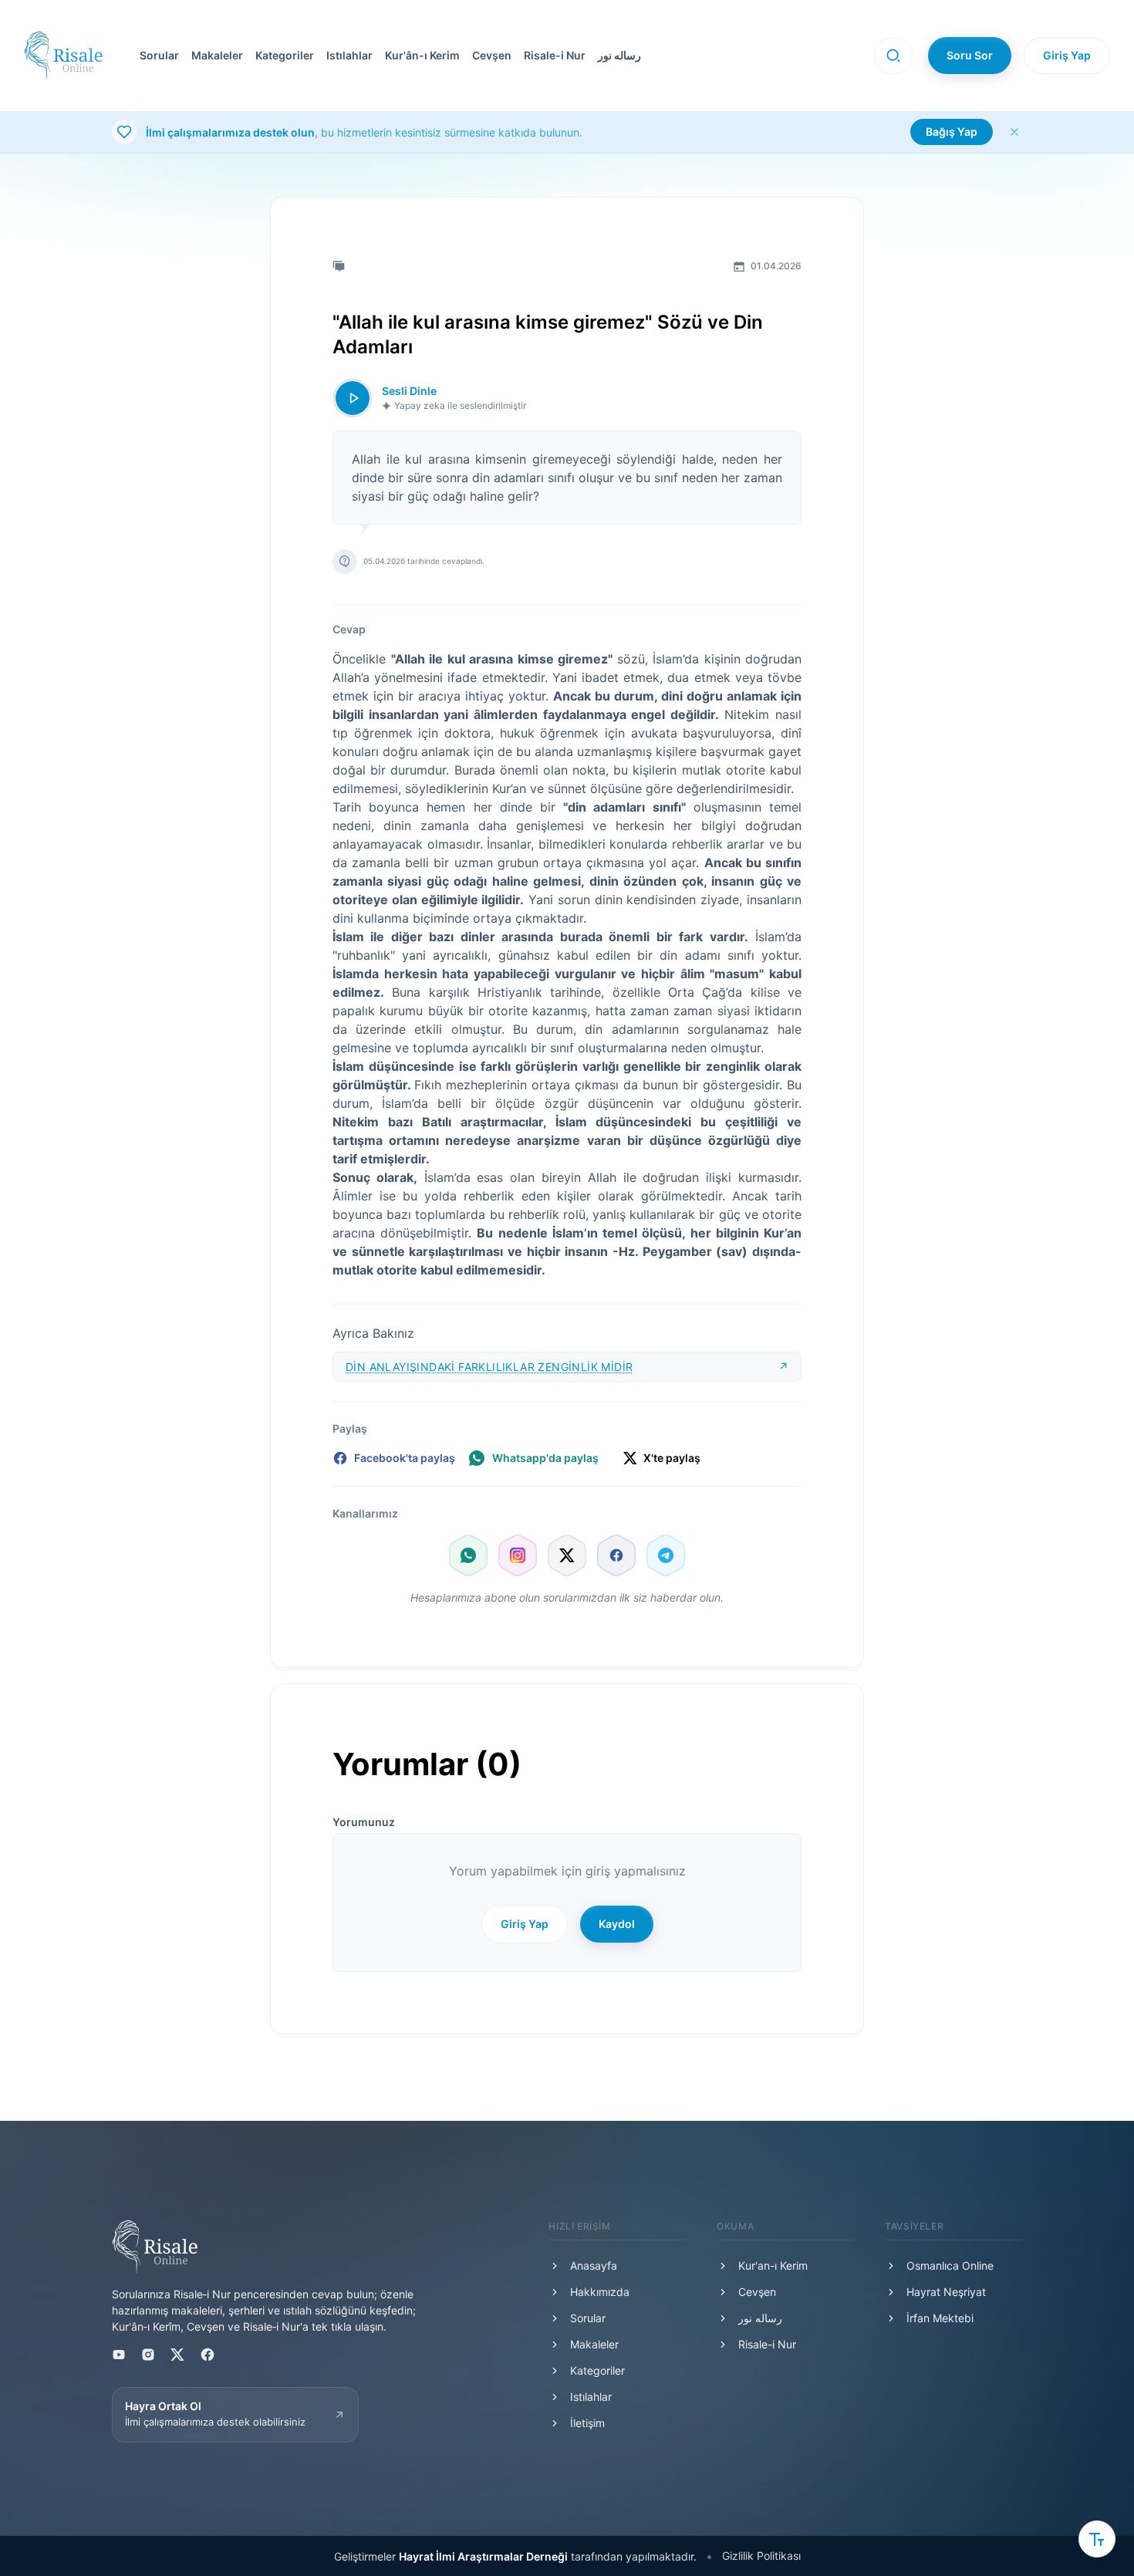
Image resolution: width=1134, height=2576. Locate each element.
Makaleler (217, 55)
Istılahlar (349, 55)
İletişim (587, 2423)
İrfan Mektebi (940, 2318)
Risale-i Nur (555, 55)
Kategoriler (285, 55)
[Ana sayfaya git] (63, 56)
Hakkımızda (600, 2292)
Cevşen (492, 55)
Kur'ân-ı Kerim (422, 55)
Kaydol (617, 1924)
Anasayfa (594, 2265)
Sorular (159, 55)
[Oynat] (353, 398)
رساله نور (619, 55)
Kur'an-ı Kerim (773, 2265)
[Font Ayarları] (1097, 2539)
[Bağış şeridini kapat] (1014, 132)
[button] (489, 56)
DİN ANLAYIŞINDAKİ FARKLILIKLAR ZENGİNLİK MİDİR (489, 1367)
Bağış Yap (952, 132)
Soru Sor (970, 55)
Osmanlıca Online (950, 2265)
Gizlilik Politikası (761, 2556)
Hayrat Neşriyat (946, 2292)
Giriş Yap (1067, 55)
